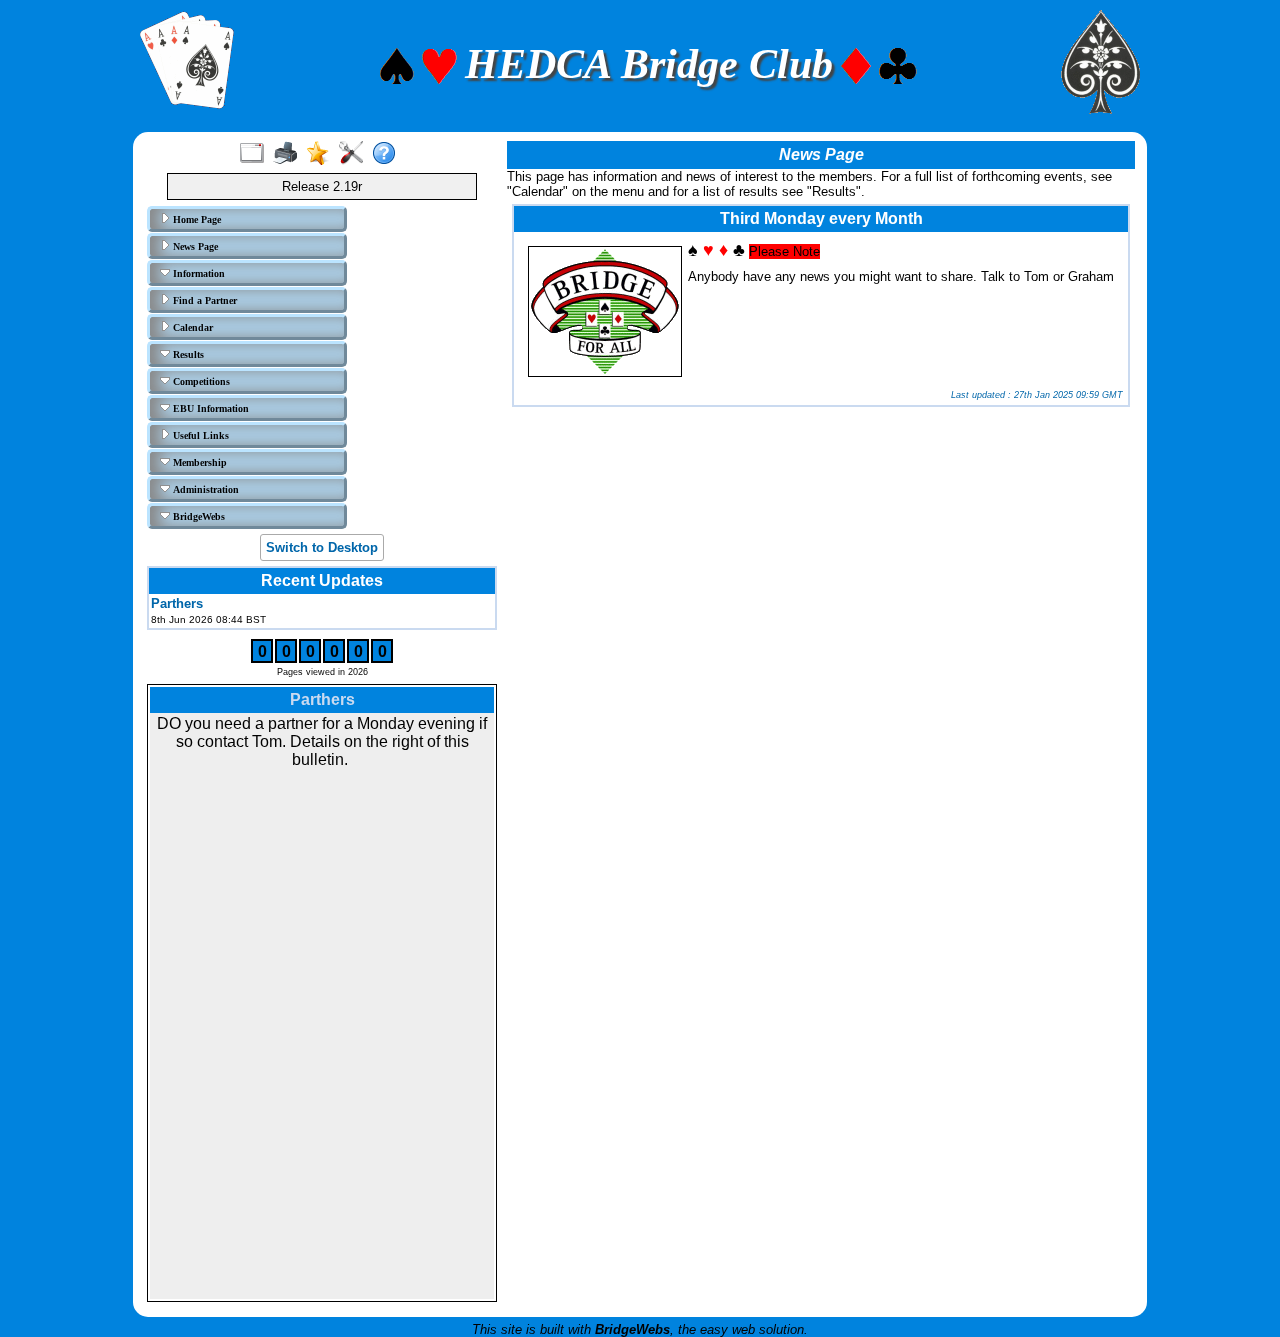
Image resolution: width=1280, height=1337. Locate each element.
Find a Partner (203, 300)
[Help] (388, 154)
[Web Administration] (355, 154)
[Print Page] (289, 154)
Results (187, 354)
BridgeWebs (197, 516)
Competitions (200, 381)
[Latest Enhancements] (322, 154)
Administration (204, 489)
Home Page (195, 219)
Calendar (191, 327)
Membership (198, 462)
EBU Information (209, 408)
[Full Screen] (256, 154)
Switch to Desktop (322, 547)
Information (197, 273)
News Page (194, 246)
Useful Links (199, 435)
